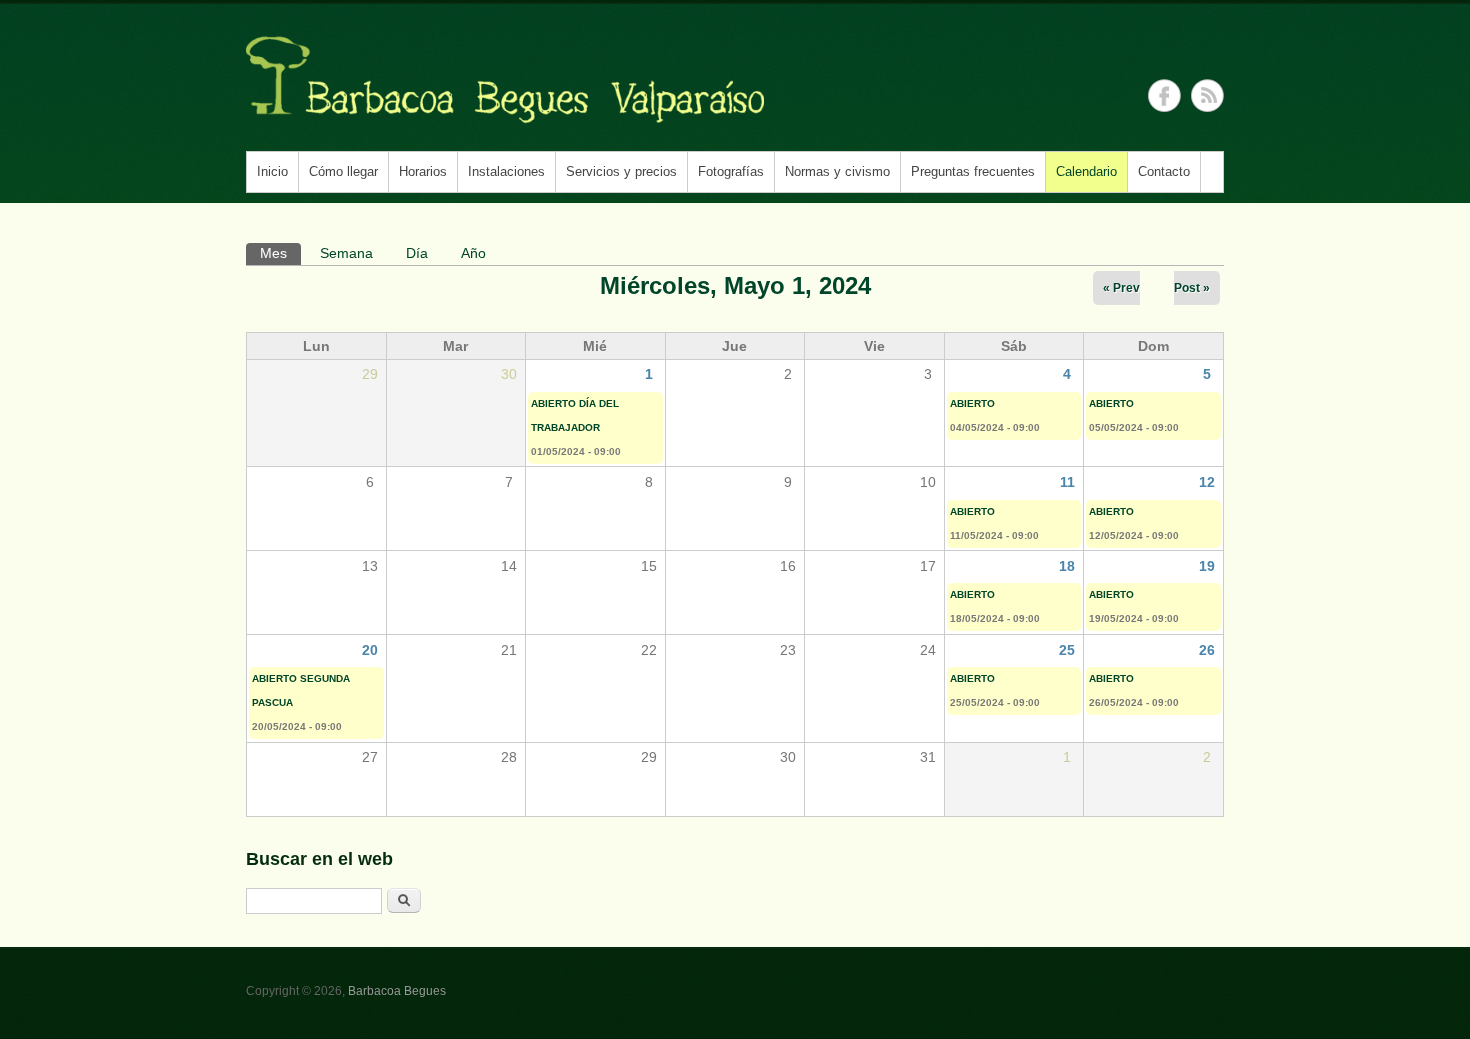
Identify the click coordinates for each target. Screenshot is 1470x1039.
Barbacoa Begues (397, 991)
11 (1067, 482)
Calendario (1086, 171)
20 (370, 650)
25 (1067, 650)
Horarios (423, 171)
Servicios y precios (621, 171)
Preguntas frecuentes (973, 171)
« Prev (1121, 288)
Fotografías (731, 171)
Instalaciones (506, 171)
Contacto (1164, 171)
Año (473, 253)
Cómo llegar (343, 171)
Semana (346, 253)
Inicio (272, 171)
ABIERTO (972, 403)
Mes (280, 253)
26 (1207, 650)
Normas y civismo (837, 171)
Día (417, 253)
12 (1207, 482)
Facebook (1164, 95)
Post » (1192, 288)
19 (1207, 566)
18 (1067, 566)
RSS (1207, 95)
